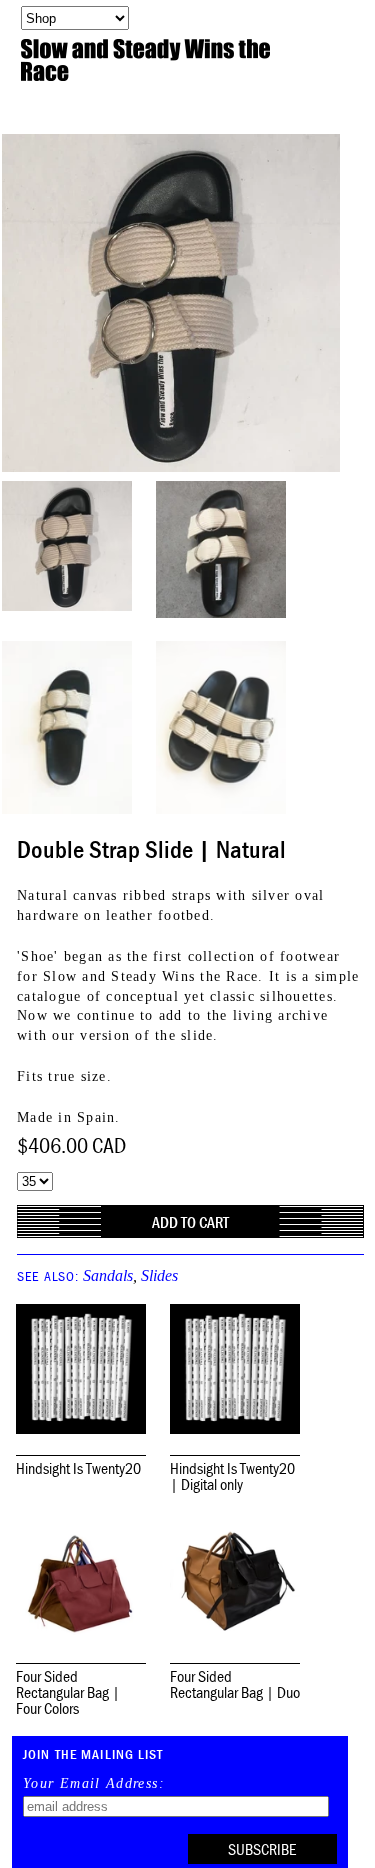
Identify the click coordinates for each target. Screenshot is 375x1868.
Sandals (108, 1275)
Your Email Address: (94, 1784)
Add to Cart (190, 1222)
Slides (159, 1275)
